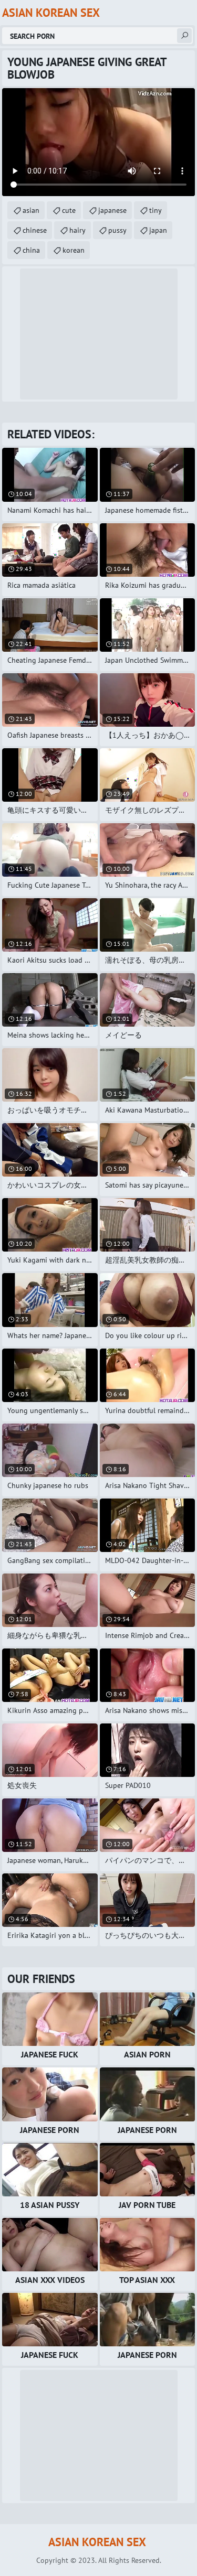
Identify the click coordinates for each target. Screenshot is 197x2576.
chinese (35, 230)
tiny (155, 210)
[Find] (184, 36)
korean (74, 250)
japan (158, 230)
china (31, 250)
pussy (117, 230)
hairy (77, 230)
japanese (112, 210)
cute (69, 210)
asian (31, 210)
